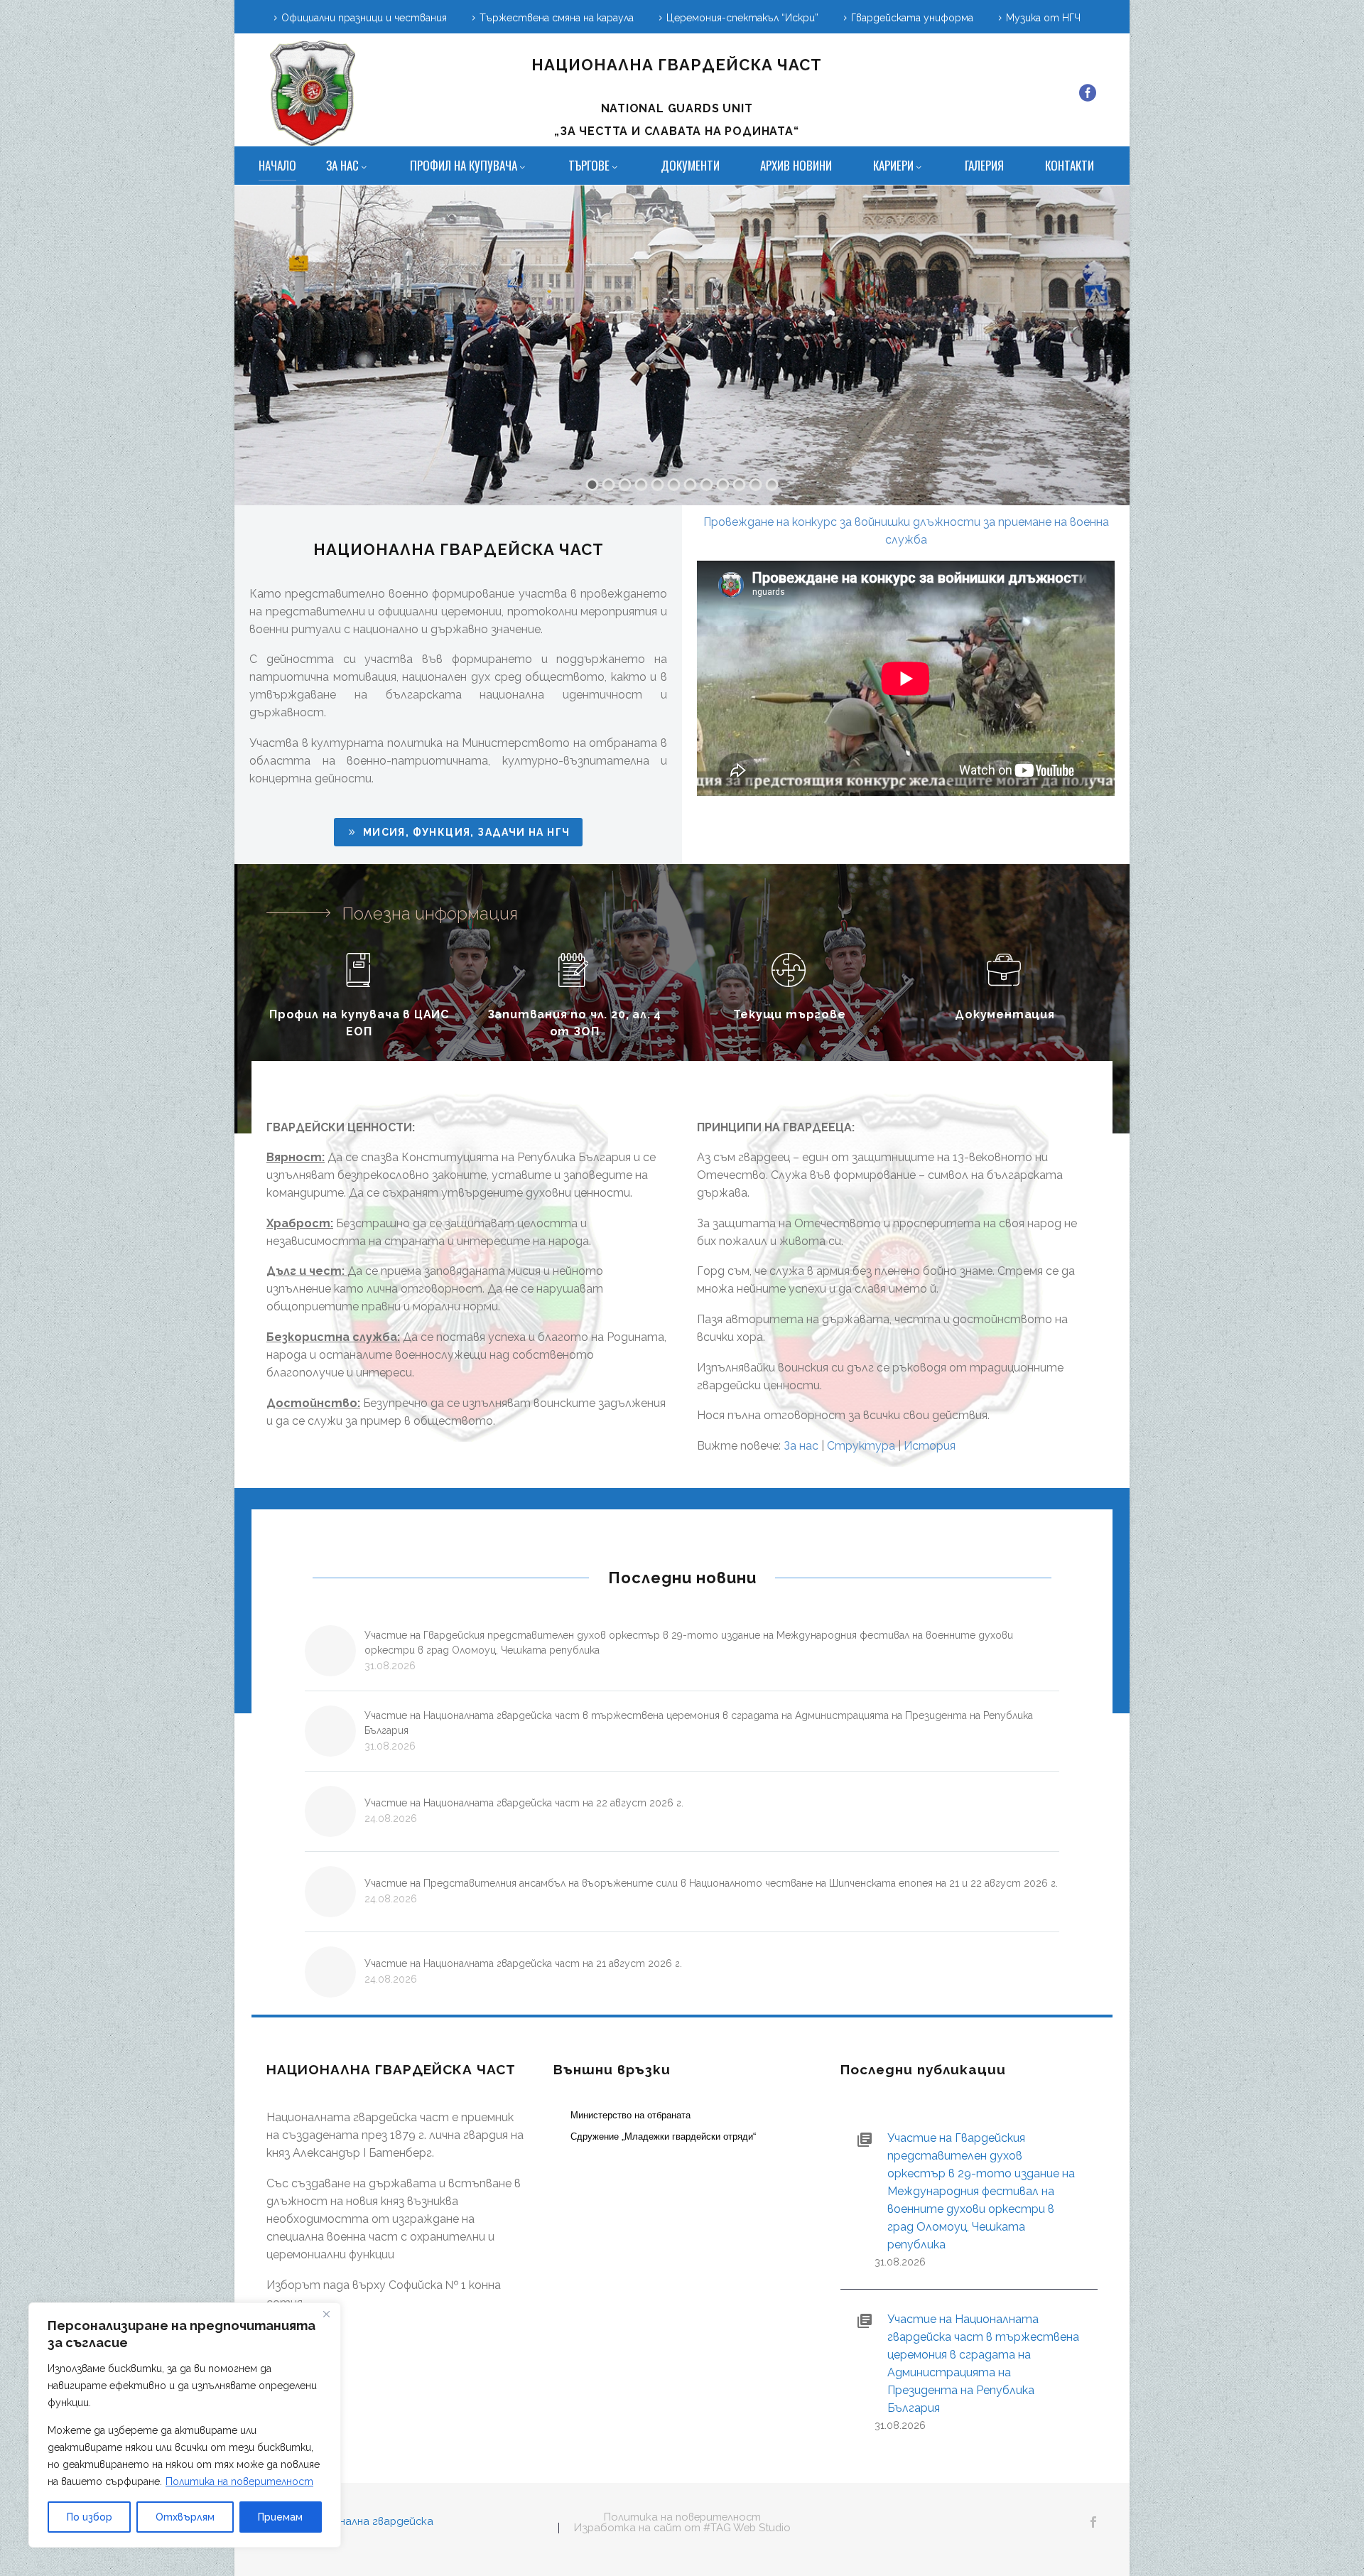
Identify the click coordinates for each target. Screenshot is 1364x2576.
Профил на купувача (464, 165)
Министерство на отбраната (630, 2115)
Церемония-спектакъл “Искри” (742, 18)
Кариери (893, 165)
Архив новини (796, 165)
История (930, 1446)
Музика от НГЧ (1043, 18)
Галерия (984, 165)
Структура (861, 1446)
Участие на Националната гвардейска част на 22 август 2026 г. (524, 1803)
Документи (690, 165)
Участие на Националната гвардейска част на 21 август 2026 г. (523, 1963)
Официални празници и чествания (364, 18)
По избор (90, 2517)
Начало (277, 165)
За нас (342, 165)
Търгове (589, 165)
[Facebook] (1088, 93)
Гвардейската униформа (912, 18)
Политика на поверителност (239, 2481)
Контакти (1070, 165)
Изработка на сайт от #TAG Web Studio (682, 2528)
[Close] (326, 2314)
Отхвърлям (185, 2517)
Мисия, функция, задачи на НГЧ (458, 832)
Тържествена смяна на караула (557, 18)
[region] (185, 2425)
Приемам (280, 2517)
